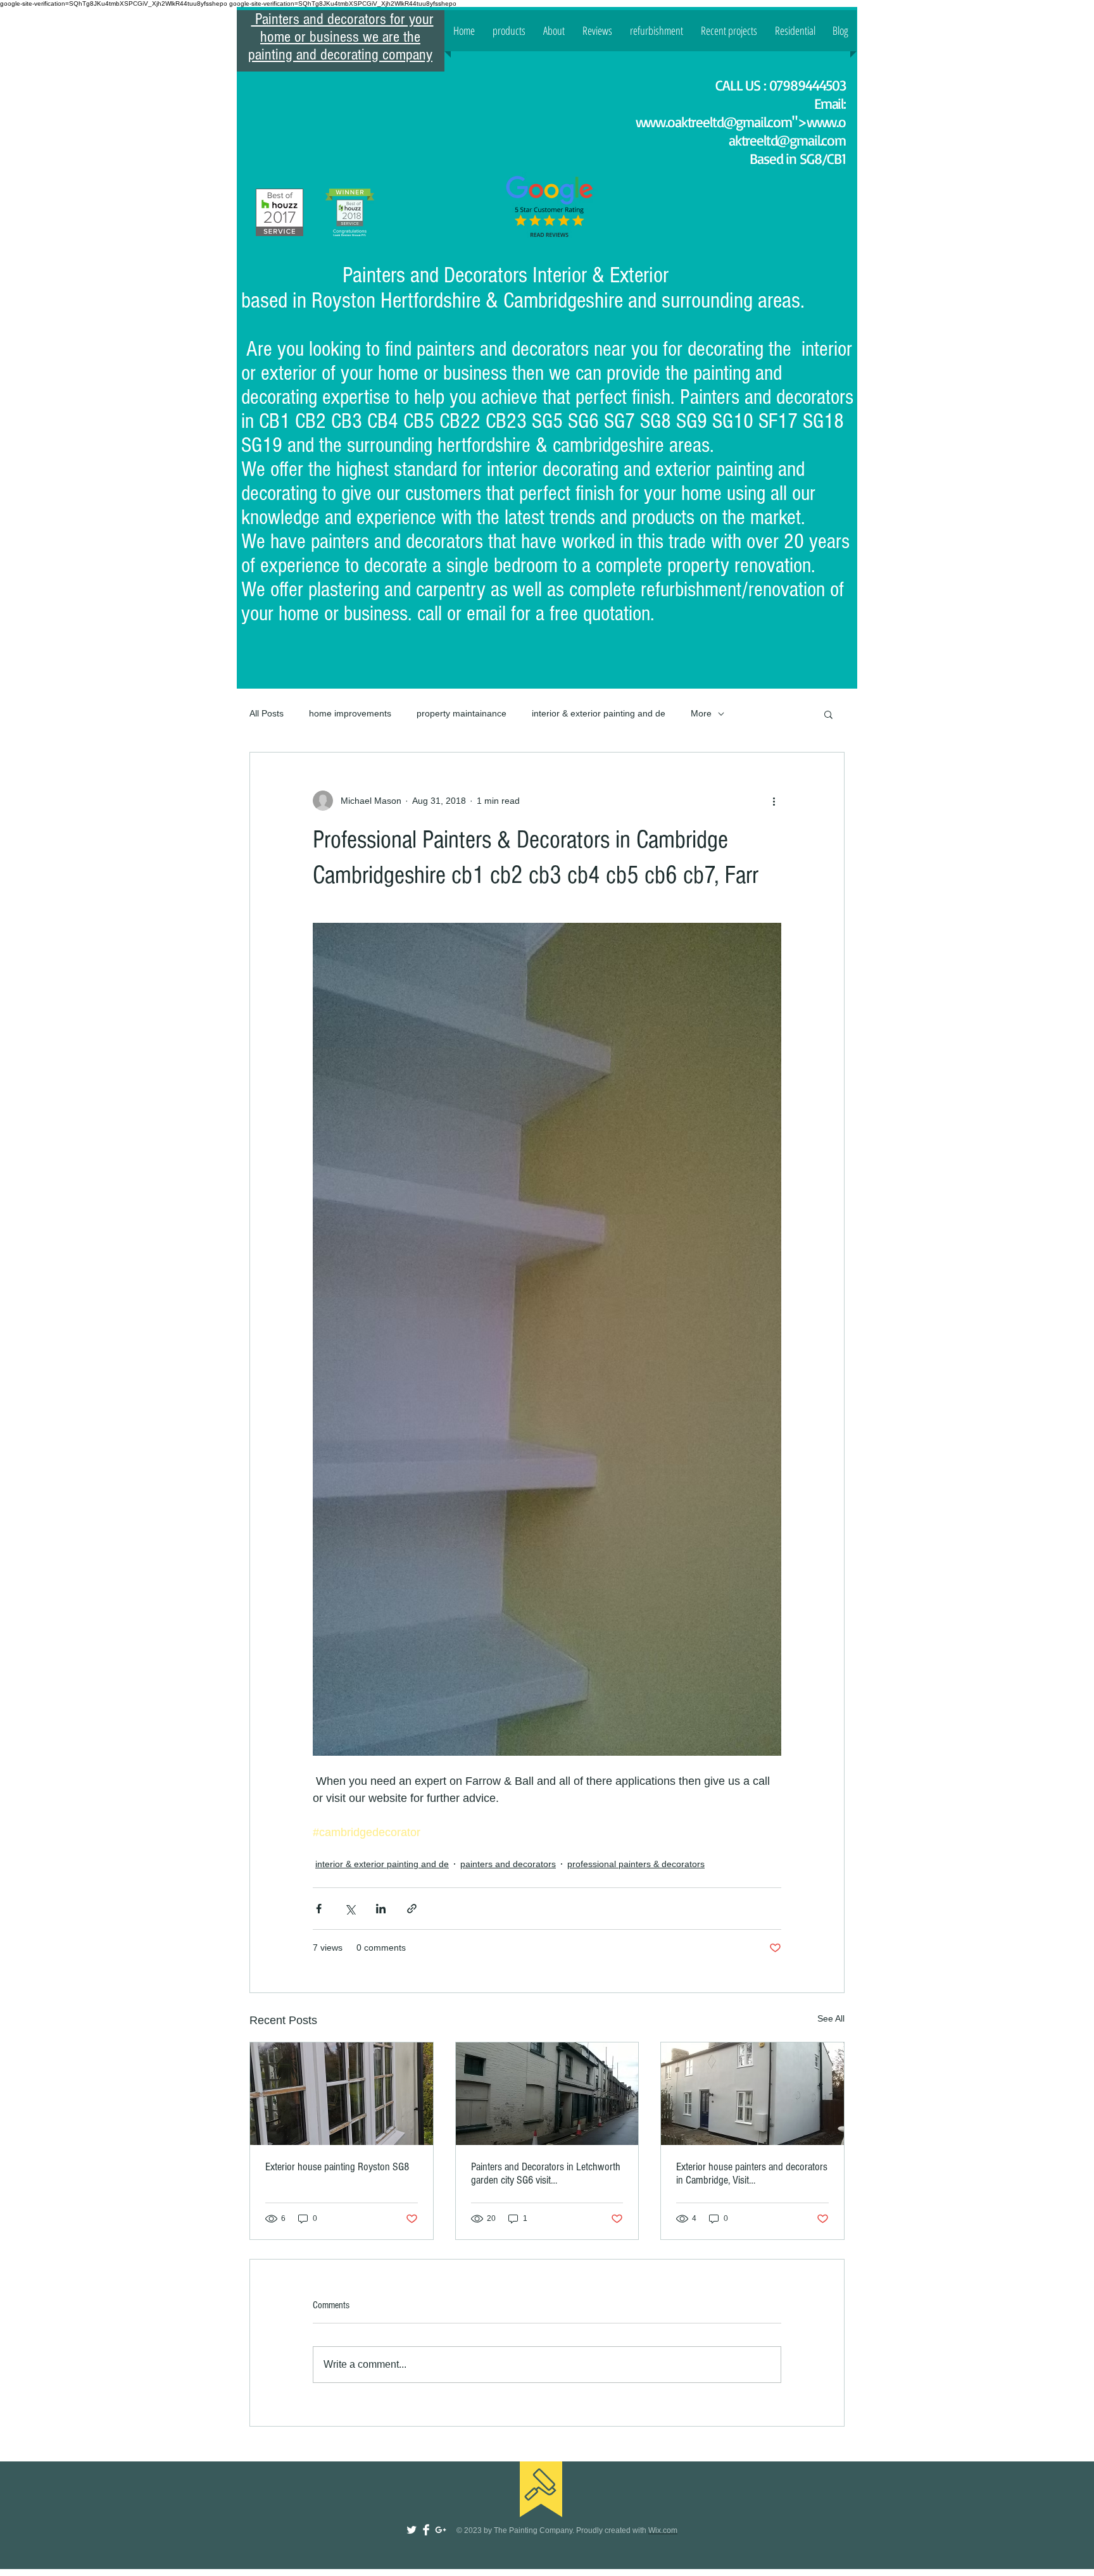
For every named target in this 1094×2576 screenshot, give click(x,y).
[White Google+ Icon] (441, 2530)
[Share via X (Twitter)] (350, 1909)
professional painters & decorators (636, 1864)
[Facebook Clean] (426, 2530)
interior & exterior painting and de (599, 713)
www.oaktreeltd (680, 122)
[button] (828, 714)
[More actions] (774, 801)
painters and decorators (508, 1864)
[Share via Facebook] (319, 1909)
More (701, 713)
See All (831, 2018)
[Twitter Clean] (412, 2530)
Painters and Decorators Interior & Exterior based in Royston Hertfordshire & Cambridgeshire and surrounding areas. (525, 288)
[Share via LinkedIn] (381, 1909)
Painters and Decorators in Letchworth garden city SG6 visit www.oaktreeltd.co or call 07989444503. (546, 2173)
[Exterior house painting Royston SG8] (342, 2094)
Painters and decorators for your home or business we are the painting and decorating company (341, 37)
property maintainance (462, 713)
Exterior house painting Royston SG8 (337, 2167)
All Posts (267, 713)
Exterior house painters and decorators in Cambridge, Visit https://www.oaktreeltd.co (752, 2173)
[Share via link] (412, 1909)
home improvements (350, 713)
